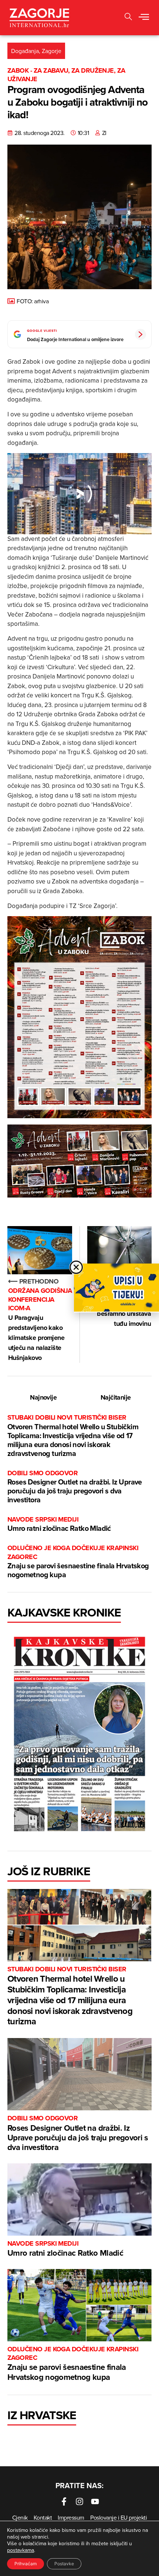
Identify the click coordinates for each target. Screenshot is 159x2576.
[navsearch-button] (128, 18)
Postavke (64, 2564)
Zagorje (52, 51)
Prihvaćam (26, 2564)
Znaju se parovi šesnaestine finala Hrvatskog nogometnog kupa (78, 1562)
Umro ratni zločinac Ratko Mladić (59, 1524)
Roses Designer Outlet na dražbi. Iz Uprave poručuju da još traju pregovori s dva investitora (75, 1487)
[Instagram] (79, 2501)
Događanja (25, 51)
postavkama (21, 2550)
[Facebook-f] (64, 2501)
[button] (144, 17)
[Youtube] (95, 2501)
